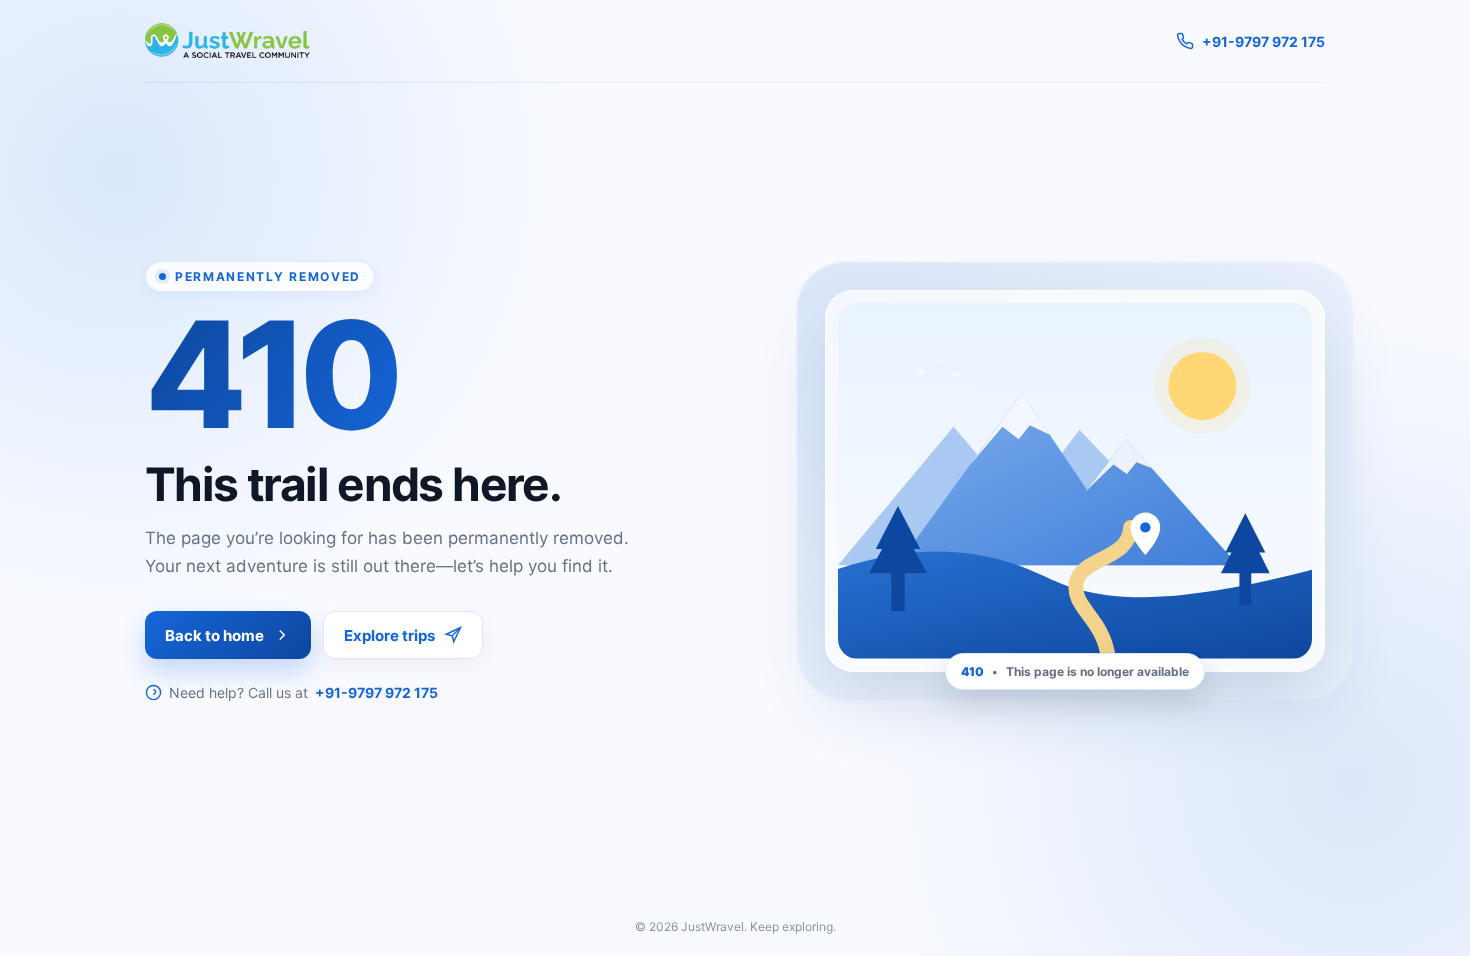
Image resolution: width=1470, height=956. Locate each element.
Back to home (214, 635)
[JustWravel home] (227, 41)
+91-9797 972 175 (376, 692)
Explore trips (389, 635)
